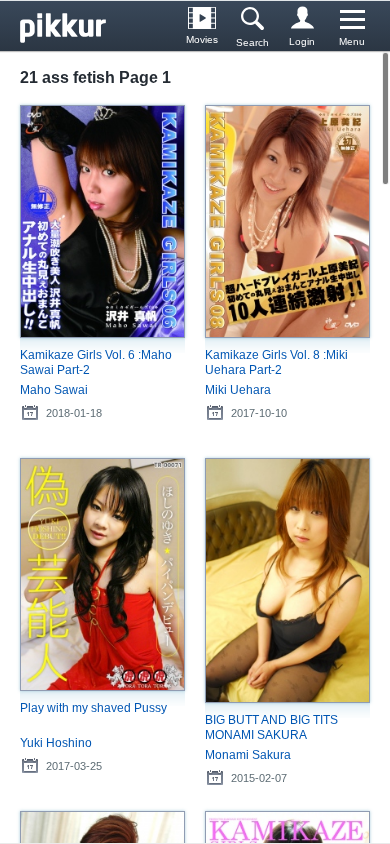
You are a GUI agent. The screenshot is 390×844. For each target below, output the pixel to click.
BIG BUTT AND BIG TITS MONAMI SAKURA (271, 727)
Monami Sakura (248, 755)
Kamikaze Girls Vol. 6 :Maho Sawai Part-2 (96, 362)
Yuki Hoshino (56, 743)
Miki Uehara (238, 390)
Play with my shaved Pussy (93, 708)
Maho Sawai (54, 390)
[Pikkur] (70, 26)
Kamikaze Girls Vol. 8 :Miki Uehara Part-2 (276, 362)
